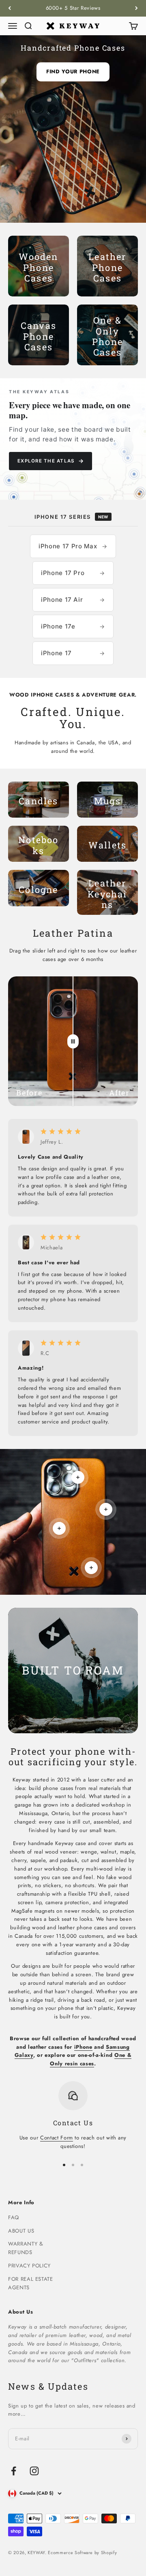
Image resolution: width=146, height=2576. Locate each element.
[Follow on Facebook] (14, 2471)
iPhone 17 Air (73, 600)
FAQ (14, 2217)
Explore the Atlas (50, 461)
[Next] (136, 8)
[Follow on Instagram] (34, 2471)
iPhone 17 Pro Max (73, 546)
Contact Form (57, 2138)
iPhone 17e (73, 626)
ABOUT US (21, 2231)
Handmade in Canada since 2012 (73, 8)
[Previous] (10, 8)
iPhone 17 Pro (73, 573)
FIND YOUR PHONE (73, 71)
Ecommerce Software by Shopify (82, 2553)
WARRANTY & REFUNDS (26, 2248)
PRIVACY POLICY (29, 2266)
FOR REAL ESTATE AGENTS (31, 2283)
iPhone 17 (73, 653)
